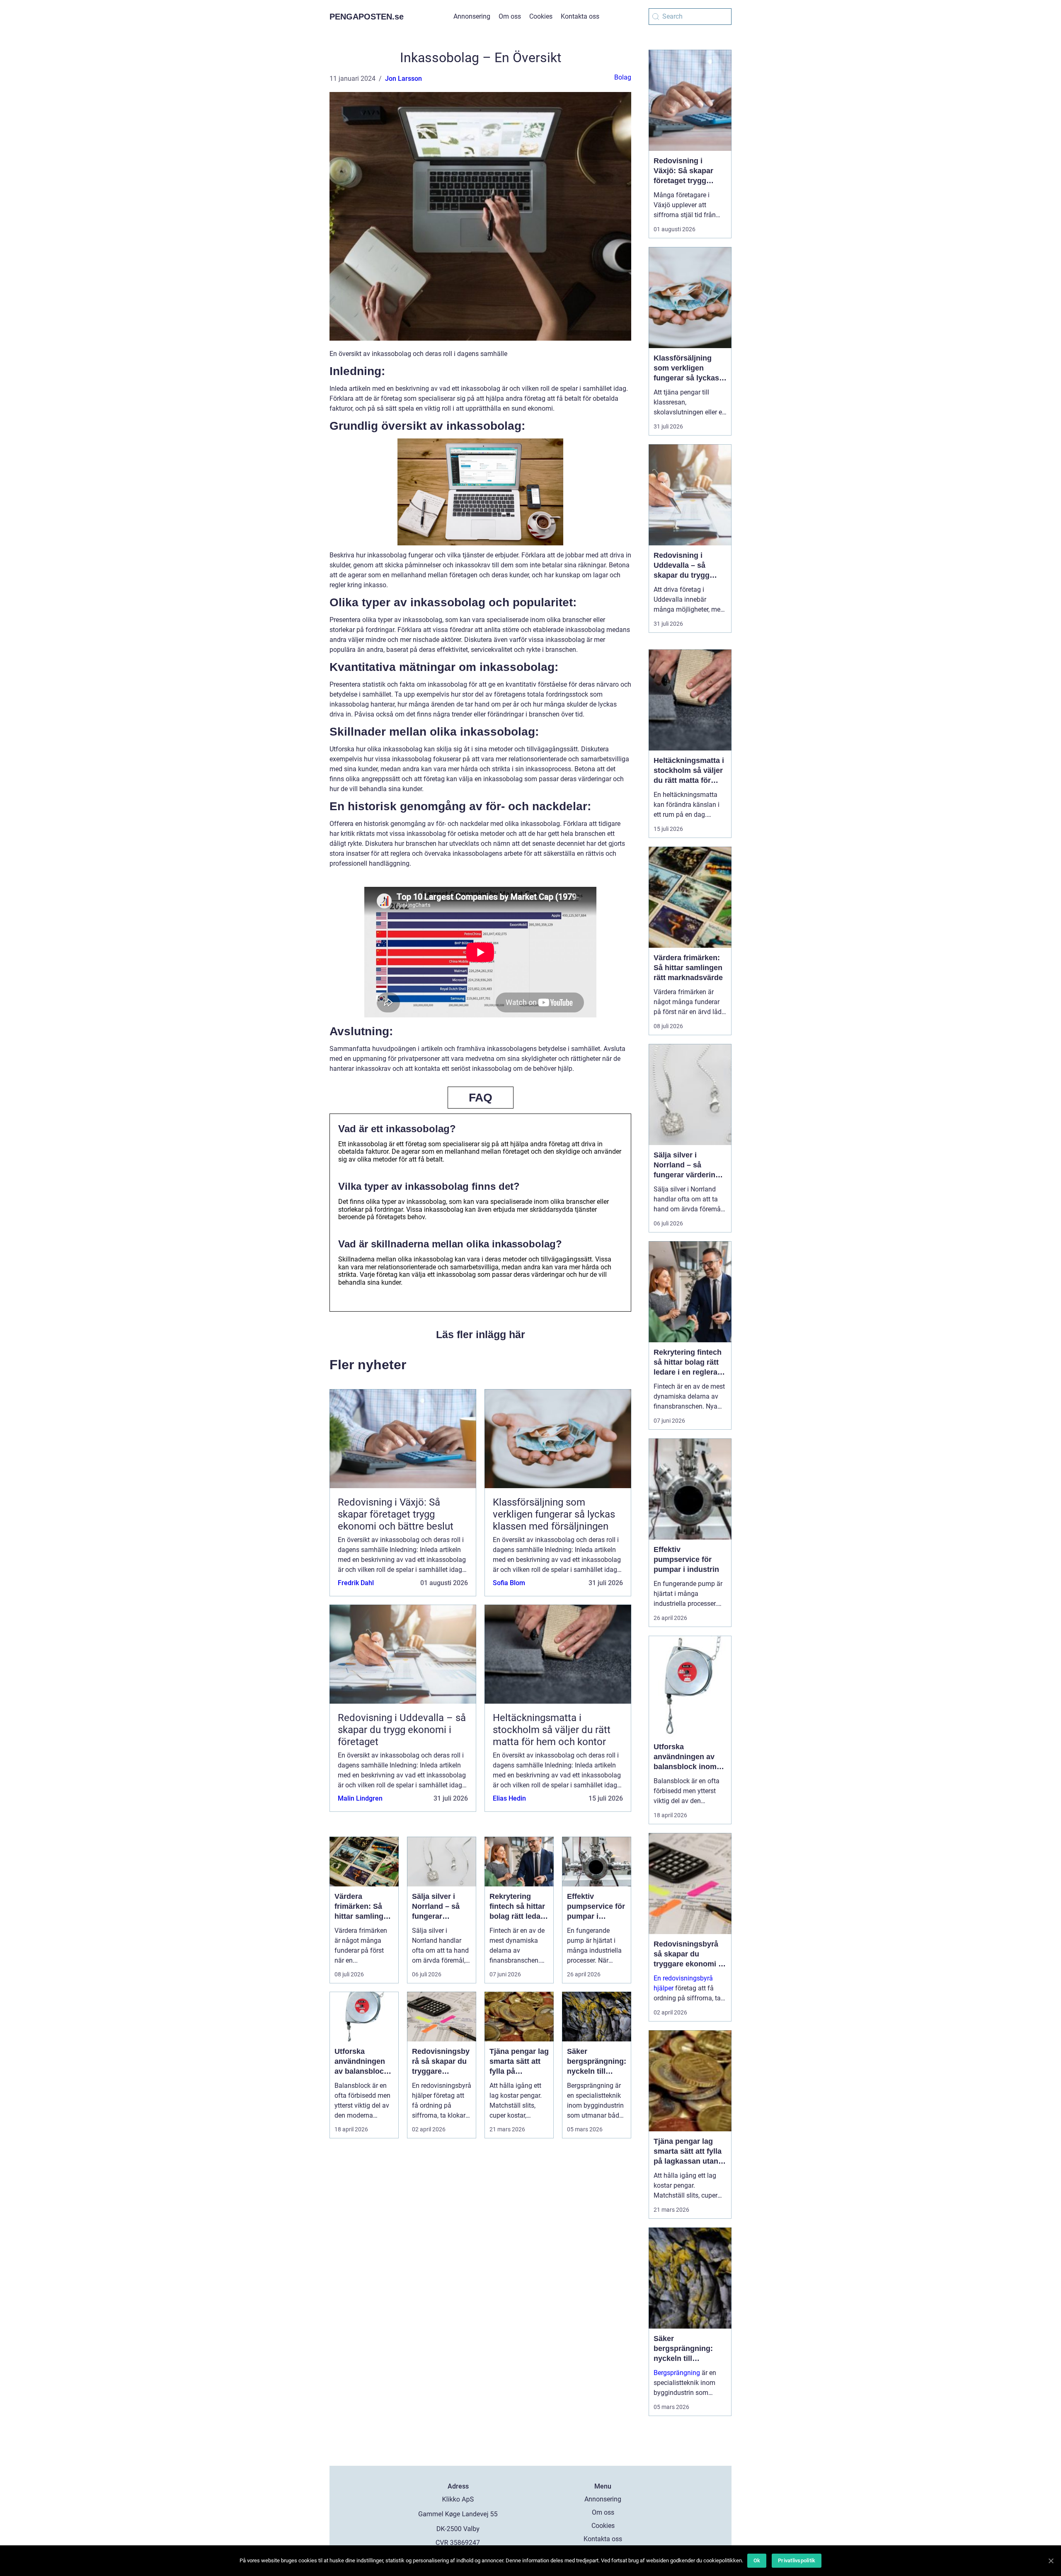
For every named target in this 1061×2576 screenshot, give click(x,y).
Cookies (541, 16)
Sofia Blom (509, 1583)
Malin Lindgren (360, 1798)
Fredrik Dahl (356, 1583)
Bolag (623, 77)
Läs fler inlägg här (481, 1334)
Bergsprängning (677, 2373)
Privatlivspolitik (797, 2560)
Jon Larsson (403, 79)
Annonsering (472, 16)
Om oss (510, 16)
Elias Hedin (509, 1798)
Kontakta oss (580, 16)
